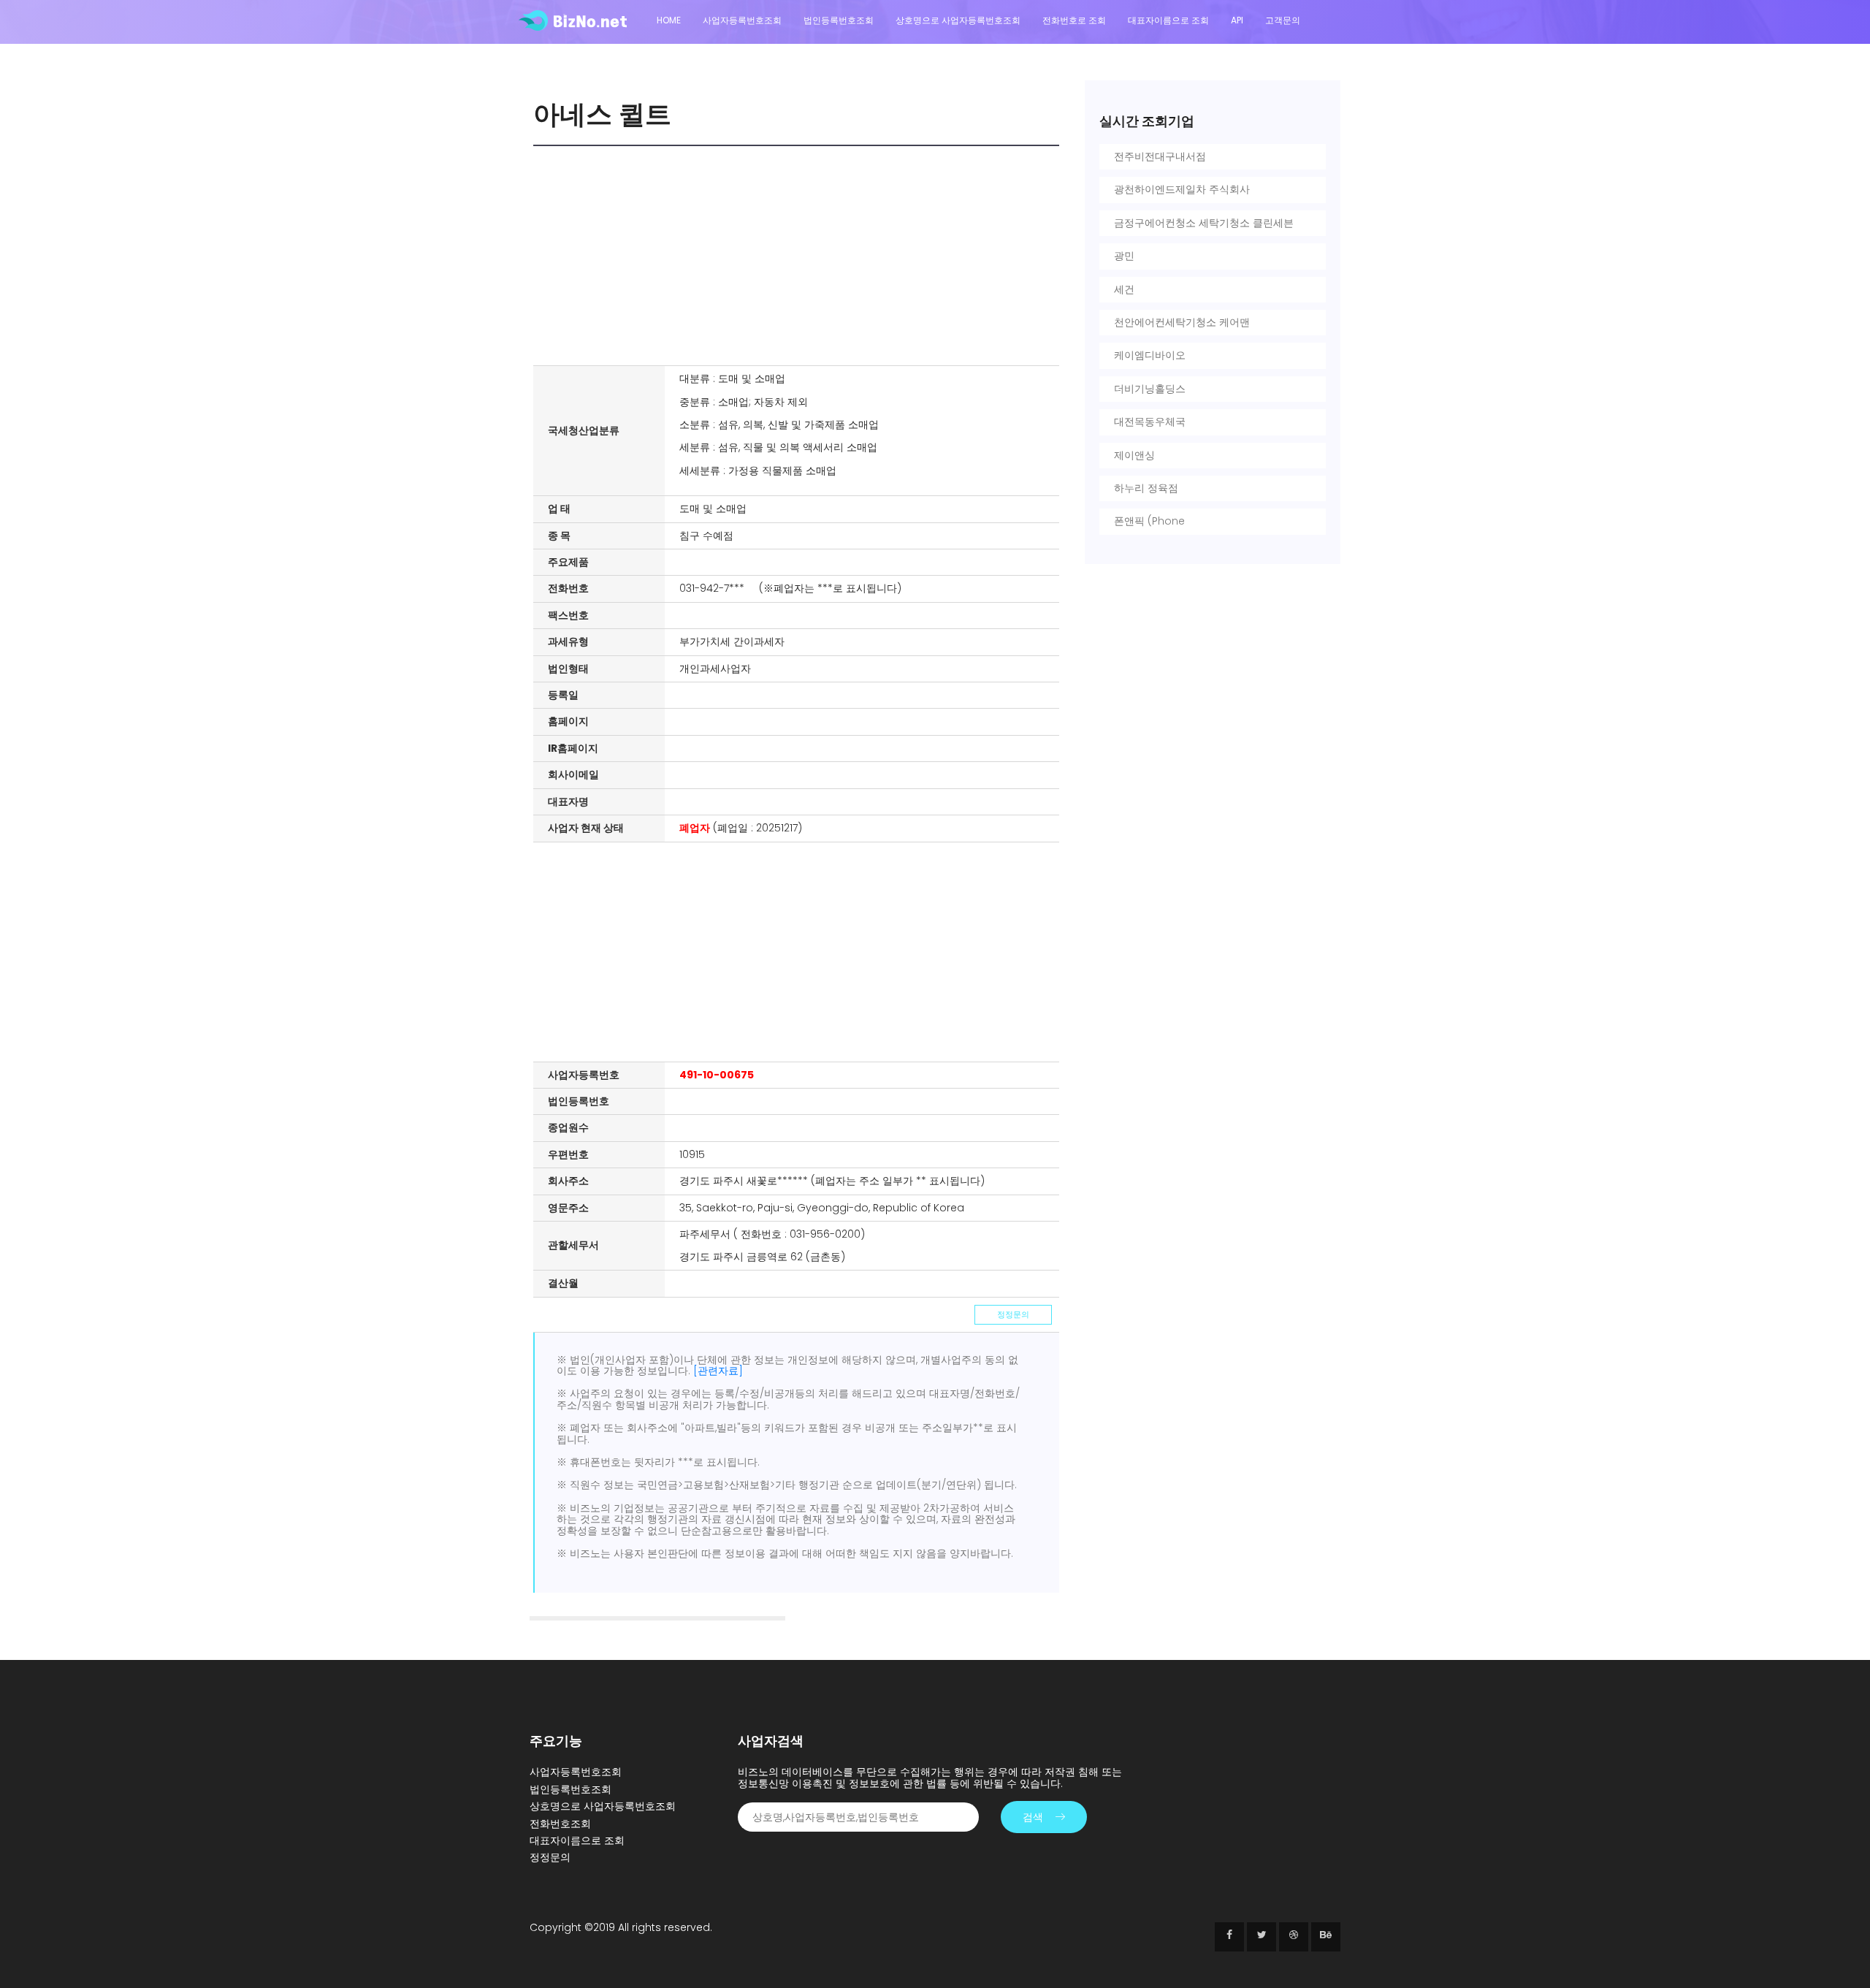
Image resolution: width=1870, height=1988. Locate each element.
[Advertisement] (800, 256)
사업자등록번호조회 (742, 20)
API (1237, 20)
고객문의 (1283, 20)
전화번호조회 (560, 1824)
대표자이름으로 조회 (1168, 20)
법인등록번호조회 (839, 20)
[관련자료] (718, 1371)
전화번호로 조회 (1074, 20)
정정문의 (1013, 1314)
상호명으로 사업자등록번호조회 (958, 20)
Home (669, 20)
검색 (1033, 1817)
